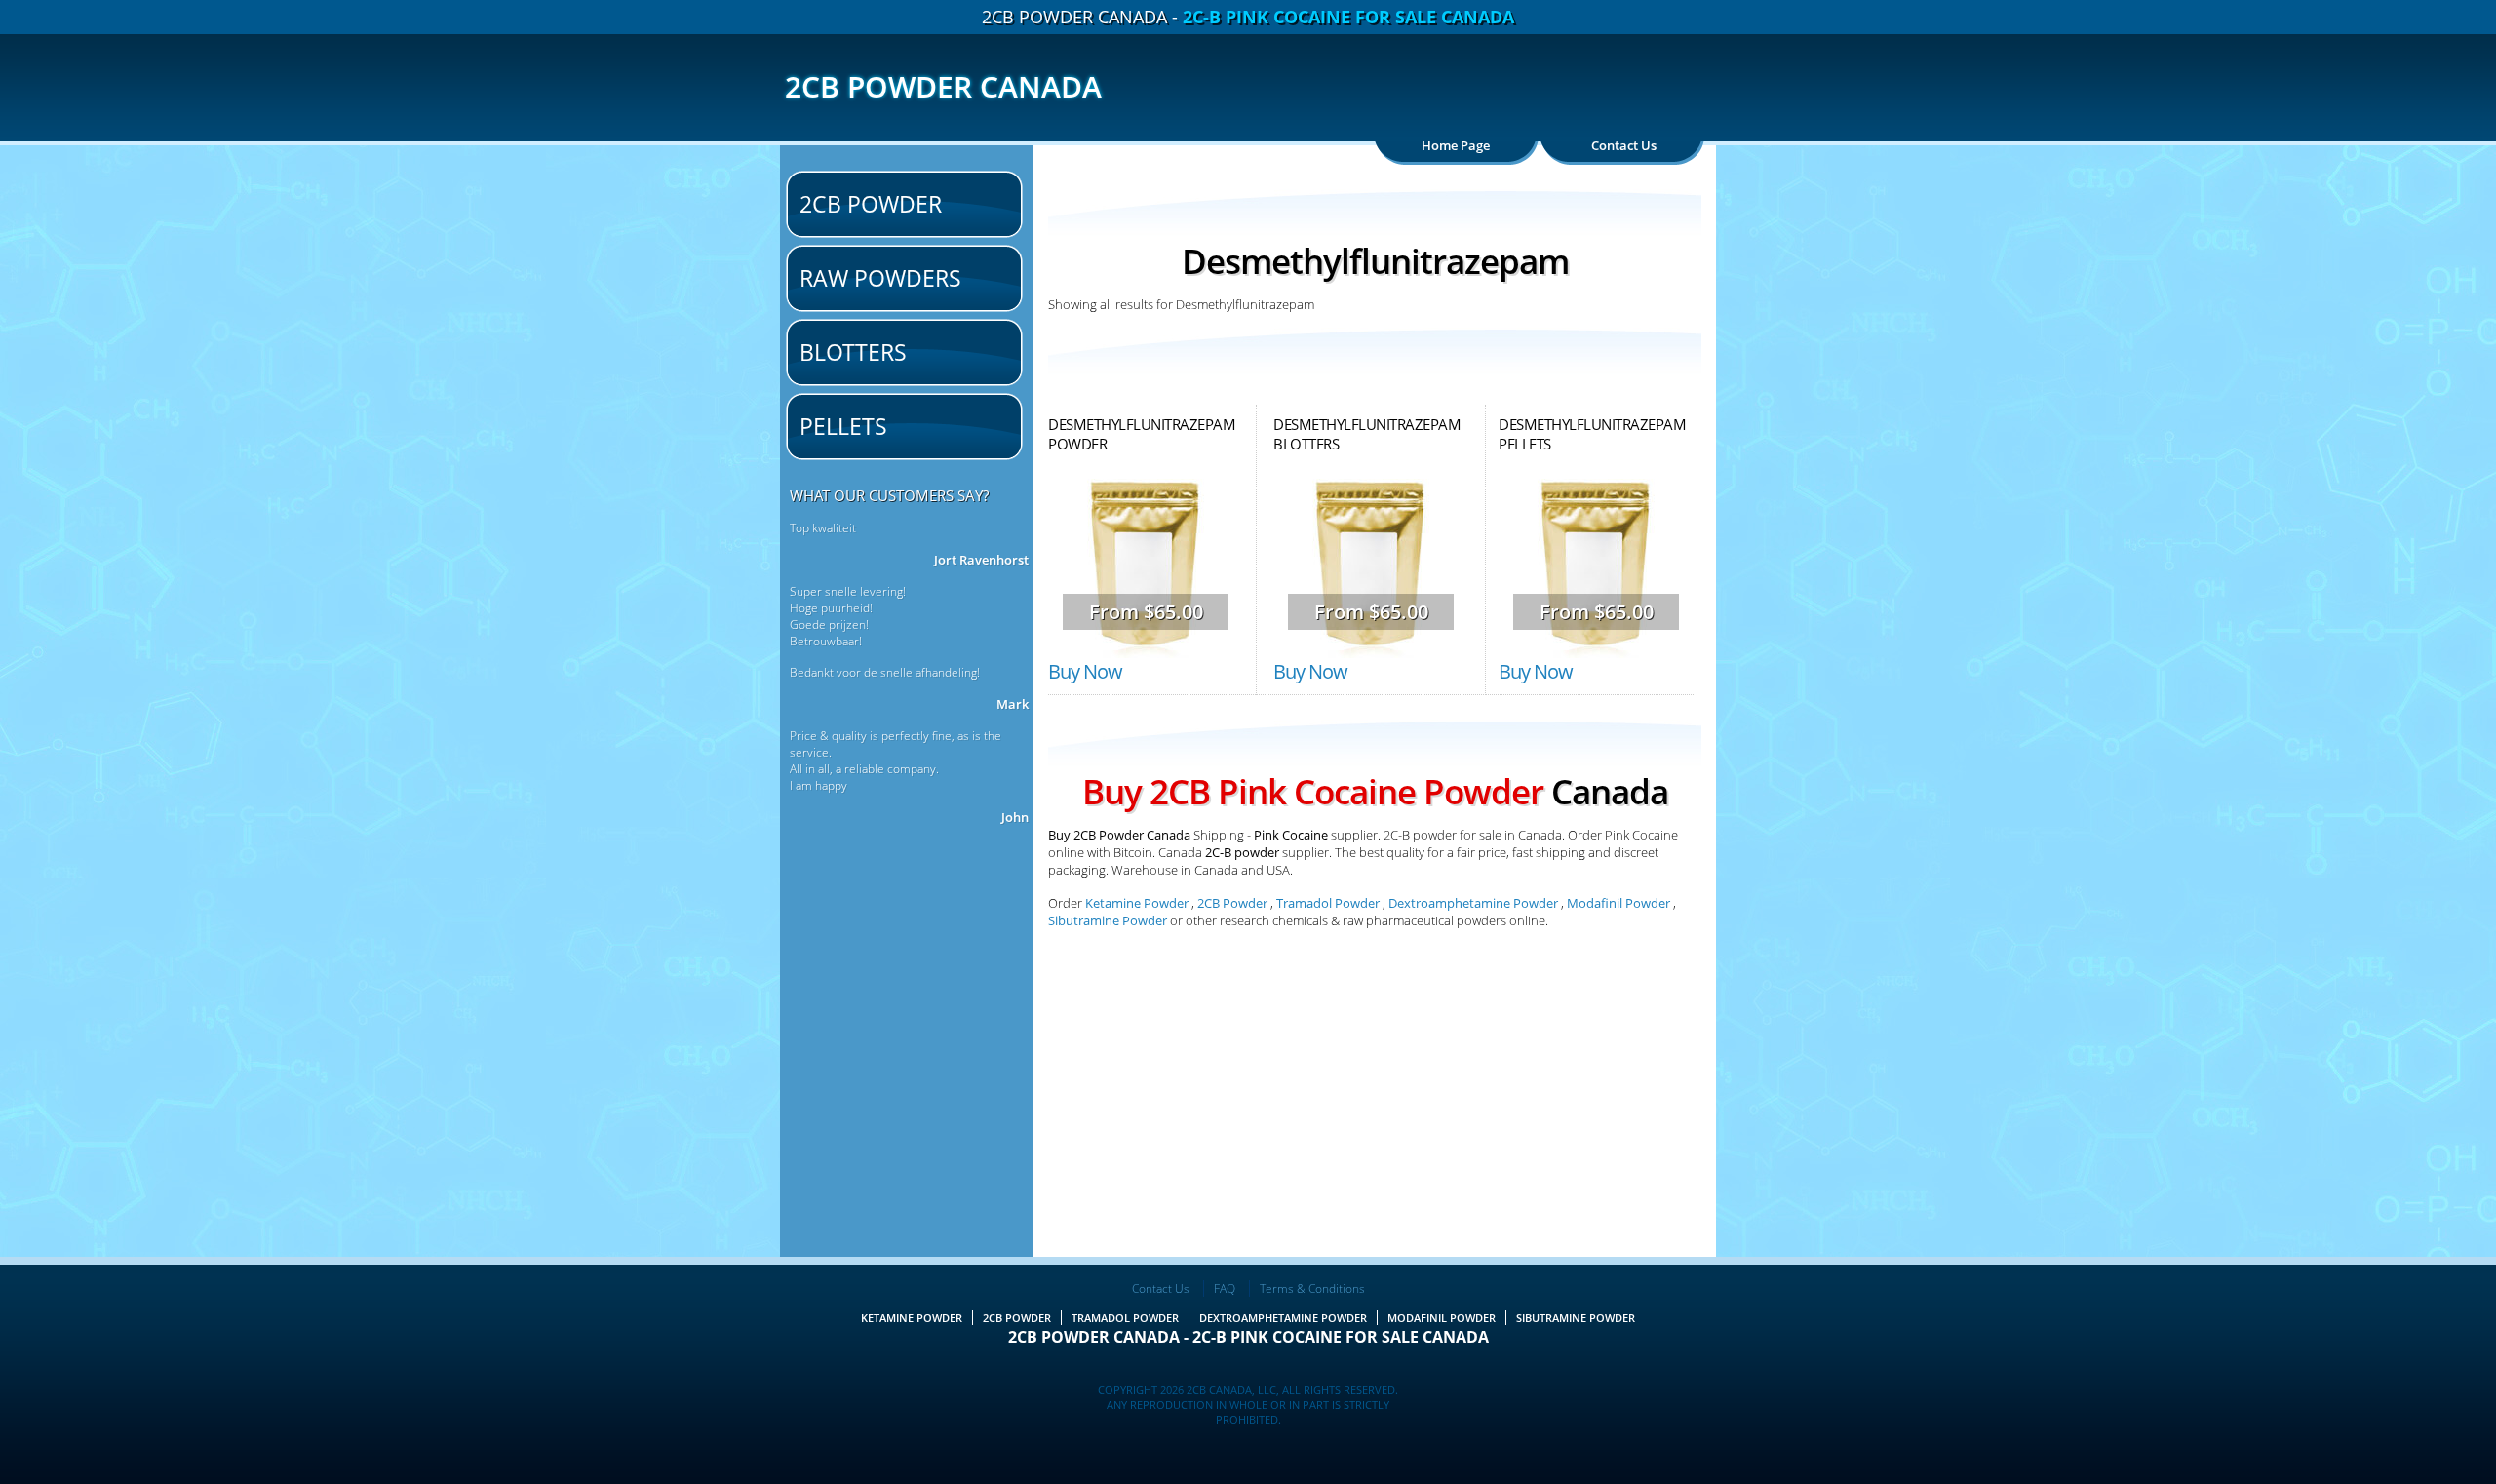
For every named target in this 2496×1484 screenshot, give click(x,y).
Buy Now (1085, 671)
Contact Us (1624, 145)
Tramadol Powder (1328, 903)
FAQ (1225, 1289)
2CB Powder (871, 204)
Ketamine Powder (1137, 903)
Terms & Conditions (1312, 1289)
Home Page (1456, 145)
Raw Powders (880, 278)
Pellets (843, 426)
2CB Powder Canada (943, 86)
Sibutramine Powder (1109, 920)
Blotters (853, 352)
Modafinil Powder (1618, 903)
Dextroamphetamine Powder (1473, 903)
